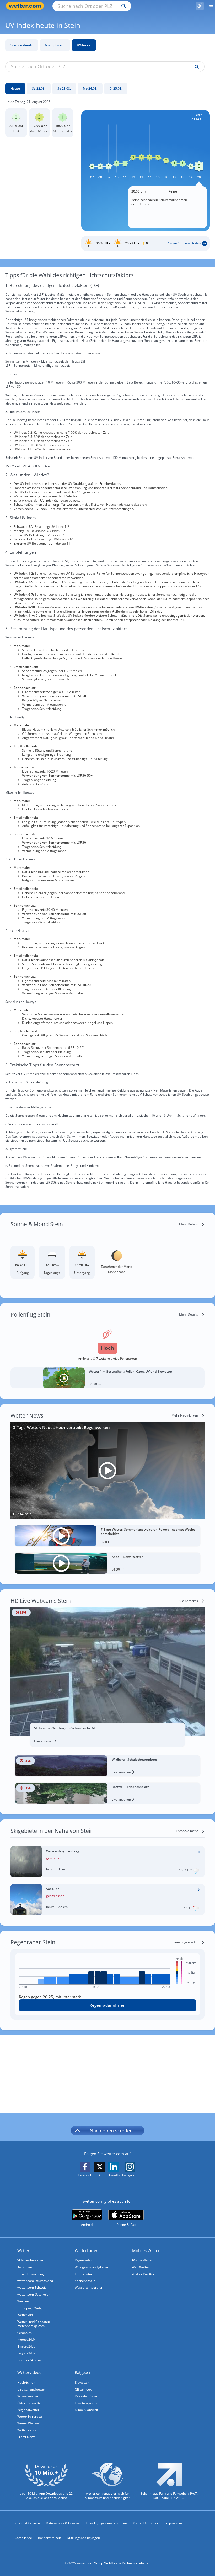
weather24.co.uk (29, 2360)
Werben (23, 2301)
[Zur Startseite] (26, 6)
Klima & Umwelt (86, 2410)
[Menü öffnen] (209, 6)
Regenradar (83, 2260)
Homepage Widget (31, 2308)
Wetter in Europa (30, 2416)
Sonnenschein (85, 2281)
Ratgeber (83, 2372)
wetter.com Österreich (34, 2294)
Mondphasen (55, 45)
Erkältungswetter (87, 2403)
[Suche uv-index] (195, 67)
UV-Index (84, 45)
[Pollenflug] (200, 6)
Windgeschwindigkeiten (92, 2267)
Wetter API (25, 2315)
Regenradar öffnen (107, 2005)
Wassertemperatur (89, 2288)
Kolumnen (25, 2267)
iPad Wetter (141, 2267)
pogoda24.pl (26, 2353)
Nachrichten (26, 2383)
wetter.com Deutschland (35, 2281)
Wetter (23, 2250)
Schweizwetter (28, 2396)
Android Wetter (143, 2274)
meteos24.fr (26, 2340)
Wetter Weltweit (29, 2423)
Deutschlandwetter (31, 2389)
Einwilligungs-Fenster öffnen (106, 2523)
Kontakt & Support (146, 2523)
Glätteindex (83, 2389)
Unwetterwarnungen (32, 2274)
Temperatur (84, 2274)
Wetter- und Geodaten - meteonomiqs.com (34, 2324)
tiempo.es (25, 2333)
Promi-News (26, 2437)
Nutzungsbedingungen (83, 2538)
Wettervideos (29, 2372)
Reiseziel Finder (86, 2396)
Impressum (174, 2523)
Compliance (23, 2538)
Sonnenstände (22, 45)
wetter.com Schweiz (32, 2288)
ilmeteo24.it (26, 2346)
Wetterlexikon (27, 2430)
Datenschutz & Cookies (63, 2523)
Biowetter (82, 2383)
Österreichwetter (30, 2403)
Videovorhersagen (31, 2260)
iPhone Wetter (143, 2260)
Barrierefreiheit (49, 2538)
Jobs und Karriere (27, 2523)
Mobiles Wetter (146, 2250)
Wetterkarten (87, 2250)
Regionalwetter (28, 2410)
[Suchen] (122, 6)
